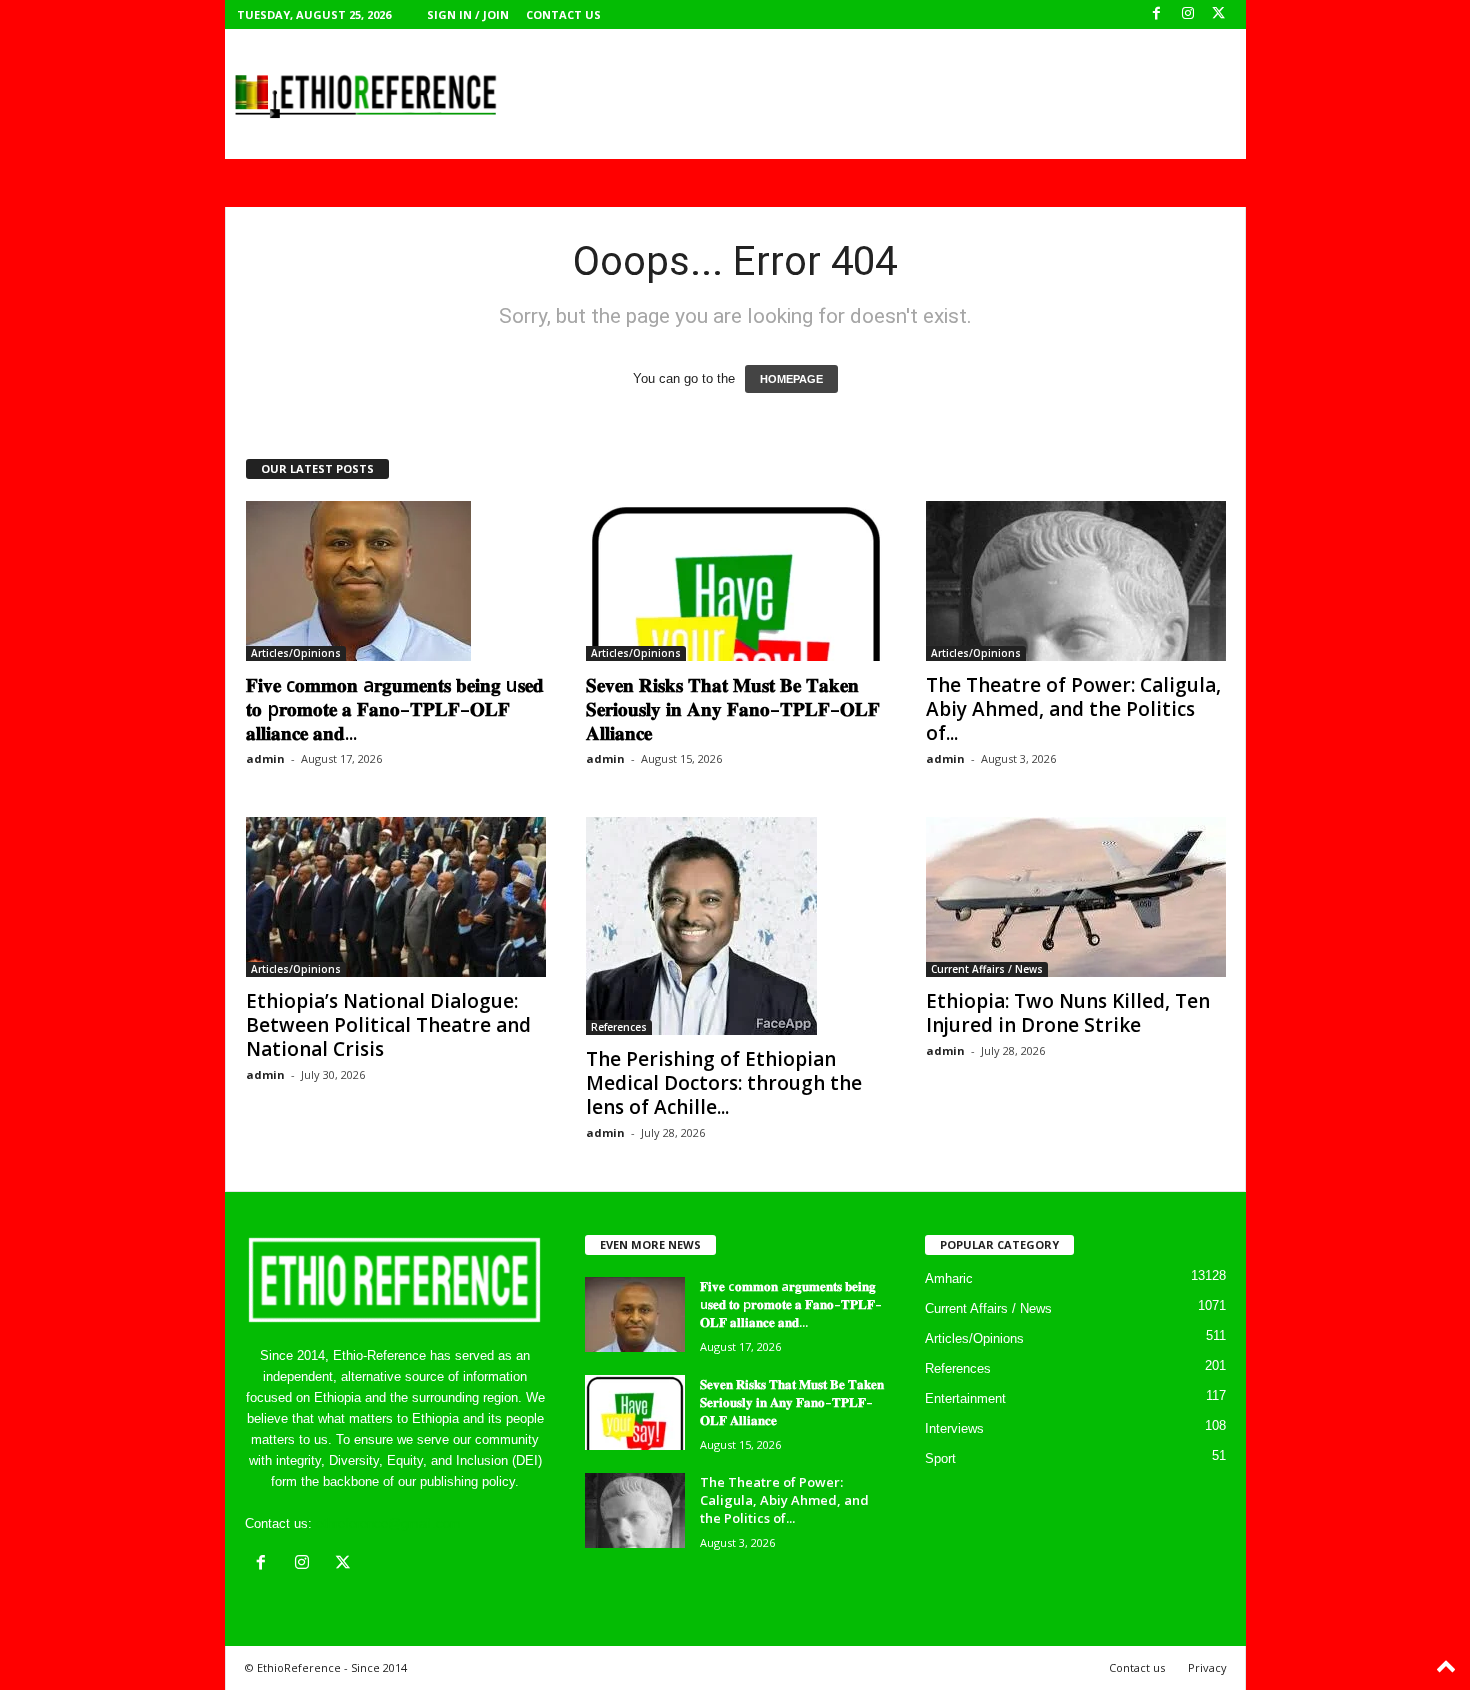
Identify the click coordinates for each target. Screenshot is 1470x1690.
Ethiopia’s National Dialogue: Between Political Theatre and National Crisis (388, 1025)
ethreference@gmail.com (388, 1523)
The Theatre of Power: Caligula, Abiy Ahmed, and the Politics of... (1073, 709)
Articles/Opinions (296, 653)
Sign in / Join (468, 14)
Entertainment (965, 1398)
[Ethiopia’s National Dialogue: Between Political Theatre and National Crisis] (396, 897)
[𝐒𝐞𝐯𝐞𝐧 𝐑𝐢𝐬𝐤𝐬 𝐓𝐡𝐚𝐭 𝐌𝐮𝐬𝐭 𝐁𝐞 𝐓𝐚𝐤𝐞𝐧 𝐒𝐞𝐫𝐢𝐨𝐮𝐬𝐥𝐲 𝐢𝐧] (736, 581)
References (619, 1027)
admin (265, 758)
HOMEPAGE (791, 379)
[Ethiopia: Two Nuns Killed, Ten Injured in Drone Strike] (1076, 897)
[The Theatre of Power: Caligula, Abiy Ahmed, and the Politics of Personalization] (1076, 581)
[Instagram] (1188, 14)
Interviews (954, 1428)
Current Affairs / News (987, 969)
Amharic (949, 1278)
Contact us (563, 14)
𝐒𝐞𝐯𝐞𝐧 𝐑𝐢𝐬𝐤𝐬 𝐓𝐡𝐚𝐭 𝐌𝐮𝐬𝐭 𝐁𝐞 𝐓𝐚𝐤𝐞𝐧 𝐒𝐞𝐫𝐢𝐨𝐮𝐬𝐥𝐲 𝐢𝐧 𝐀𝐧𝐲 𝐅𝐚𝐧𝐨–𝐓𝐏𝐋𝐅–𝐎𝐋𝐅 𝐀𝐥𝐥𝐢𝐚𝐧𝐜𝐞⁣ (733, 709)
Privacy (1207, 1667)
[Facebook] (1157, 14)
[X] (1219, 14)
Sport (940, 1458)
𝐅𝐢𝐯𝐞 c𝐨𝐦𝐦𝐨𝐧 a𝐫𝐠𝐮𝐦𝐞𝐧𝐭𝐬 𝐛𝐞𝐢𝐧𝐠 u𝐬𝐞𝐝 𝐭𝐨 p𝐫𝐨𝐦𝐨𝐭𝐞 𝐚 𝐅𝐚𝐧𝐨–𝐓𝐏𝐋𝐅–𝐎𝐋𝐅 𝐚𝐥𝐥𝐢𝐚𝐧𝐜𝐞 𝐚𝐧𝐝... (395, 709)
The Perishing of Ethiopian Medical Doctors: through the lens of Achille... (724, 1083)
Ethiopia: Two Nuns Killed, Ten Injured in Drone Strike (1068, 1013)
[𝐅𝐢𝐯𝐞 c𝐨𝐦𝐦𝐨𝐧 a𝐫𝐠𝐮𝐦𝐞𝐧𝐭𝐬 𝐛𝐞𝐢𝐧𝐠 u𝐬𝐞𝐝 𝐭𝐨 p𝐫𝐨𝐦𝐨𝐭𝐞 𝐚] (396, 581)
